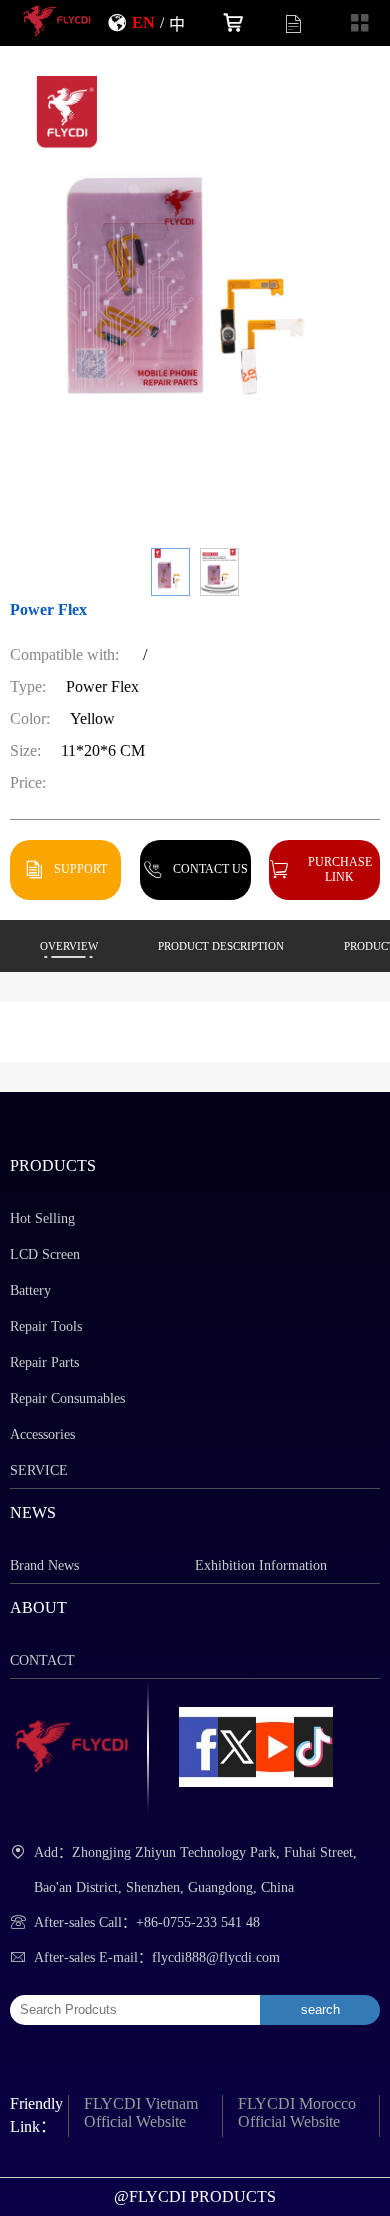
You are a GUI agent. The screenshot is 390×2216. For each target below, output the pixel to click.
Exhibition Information (261, 1565)
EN (143, 22)
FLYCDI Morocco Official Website (297, 2112)
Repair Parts (44, 1362)
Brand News (44, 1565)
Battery (30, 1290)
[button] (170, 572)
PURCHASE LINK (340, 869)
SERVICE (39, 1470)
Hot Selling (42, 1218)
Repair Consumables (67, 1398)
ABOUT (38, 1607)
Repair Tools (46, 1326)
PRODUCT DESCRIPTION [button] (221, 946)
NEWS (33, 1512)
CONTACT (42, 1660)
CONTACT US (210, 868)
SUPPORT (80, 868)
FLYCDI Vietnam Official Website (141, 2112)
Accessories (42, 1434)
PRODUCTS (53, 1165)
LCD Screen (45, 1254)
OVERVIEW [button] (69, 946)
